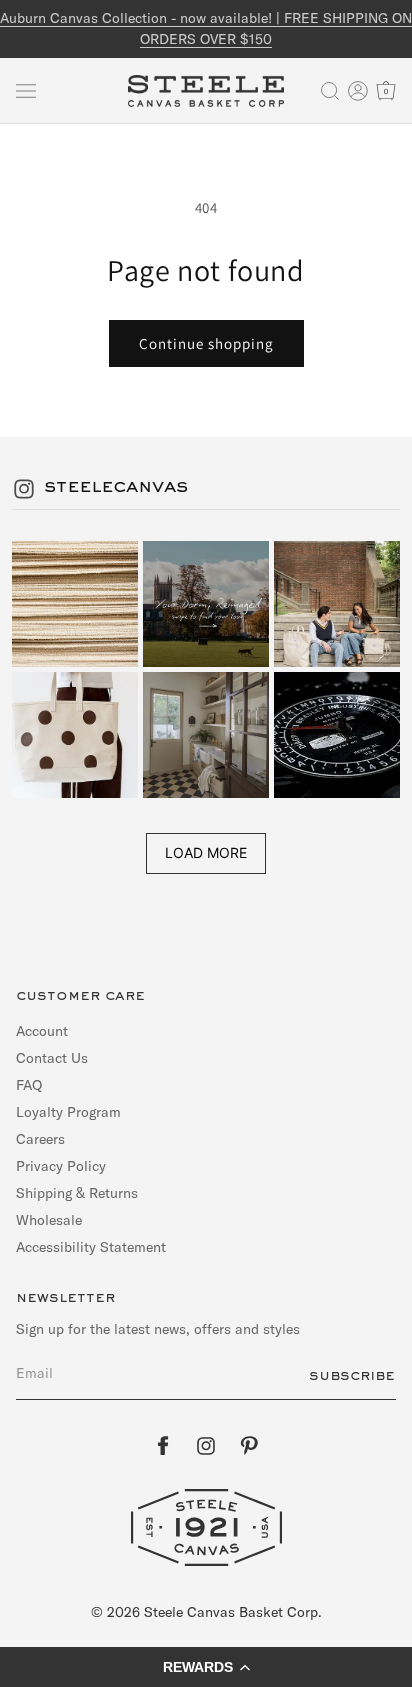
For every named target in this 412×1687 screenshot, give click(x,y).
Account (42, 1031)
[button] (26, 91)
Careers (40, 1139)
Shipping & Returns (77, 1193)
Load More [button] (206, 852)
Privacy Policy (61, 1166)
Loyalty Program (68, 1112)
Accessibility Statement (91, 1247)
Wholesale (49, 1220)
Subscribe (352, 1376)
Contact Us (52, 1058)
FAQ (29, 1085)
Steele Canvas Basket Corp (231, 1612)
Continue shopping (206, 343)
